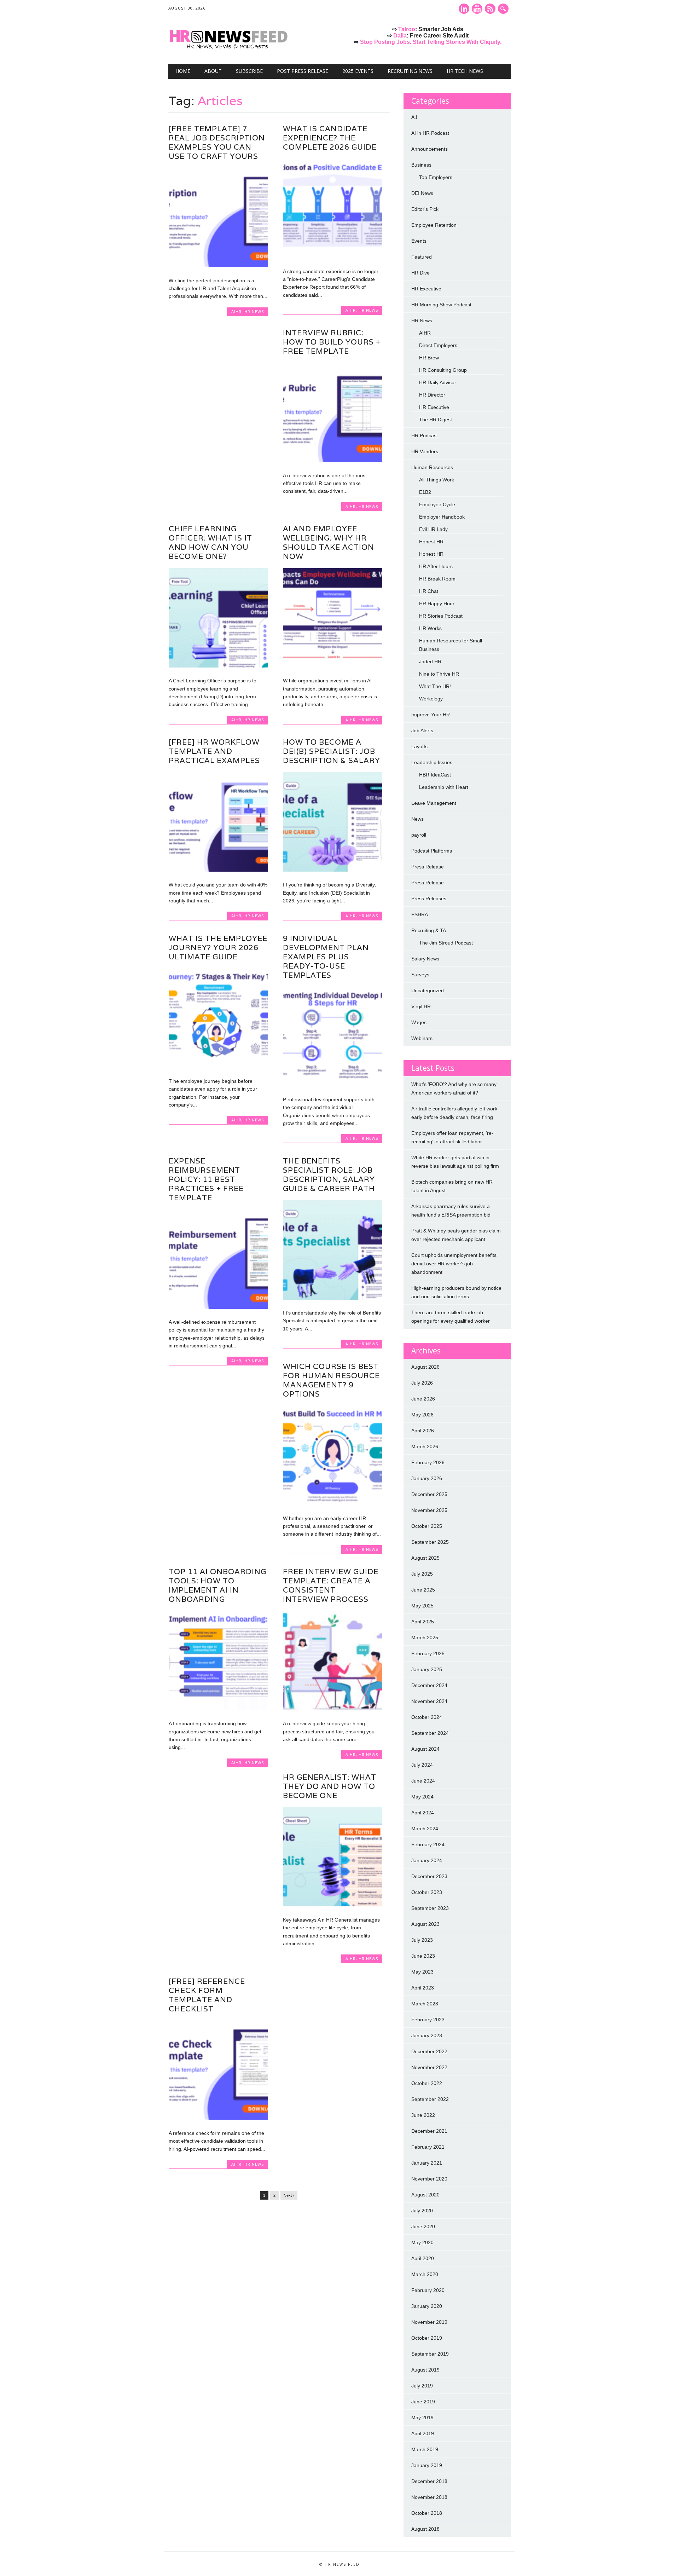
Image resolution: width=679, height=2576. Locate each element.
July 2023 (422, 1940)
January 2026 (427, 1478)
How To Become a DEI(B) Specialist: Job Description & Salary (332, 751)
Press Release (428, 867)
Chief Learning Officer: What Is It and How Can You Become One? (210, 542)
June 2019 (423, 2402)
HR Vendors (425, 451)
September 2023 (430, 1908)
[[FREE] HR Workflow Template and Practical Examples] (218, 870)
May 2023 (422, 1972)
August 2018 (425, 2529)
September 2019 (430, 2354)
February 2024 (428, 1844)
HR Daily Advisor (438, 382)
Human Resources (432, 467)
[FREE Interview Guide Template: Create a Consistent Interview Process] (333, 1709)
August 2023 (425, 1924)
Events (419, 241)
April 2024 (423, 1813)
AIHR (236, 311)
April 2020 (423, 2258)
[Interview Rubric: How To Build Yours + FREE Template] (333, 460)
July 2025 (422, 1574)
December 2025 (429, 1494)
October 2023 (427, 1892)
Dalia (400, 36)
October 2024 (427, 1717)
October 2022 (427, 2083)
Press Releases (429, 899)
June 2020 (423, 2226)
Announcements (430, 149)
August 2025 (425, 1558)
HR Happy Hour (437, 603)
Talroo (407, 29)
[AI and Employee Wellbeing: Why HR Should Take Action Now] (333, 666)
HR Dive (420, 273)
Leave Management (434, 803)
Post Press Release (303, 71)
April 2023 (423, 1988)
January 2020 (427, 2306)
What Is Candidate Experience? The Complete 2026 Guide (330, 138)
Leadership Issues (432, 762)
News (417, 819)
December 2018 (429, 2481)
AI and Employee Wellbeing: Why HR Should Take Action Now (329, 542)
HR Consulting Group (443, 370)
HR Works (430, 628)
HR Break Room (437, 579)
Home (183, 71)
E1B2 (425, 492)
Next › (289, 2195)
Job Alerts (422, 730)
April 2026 (423, 1431)
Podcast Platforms (432, 851)
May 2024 (422, 1797)
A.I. (415, 117)
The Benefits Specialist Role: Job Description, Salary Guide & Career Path (329, 1175)
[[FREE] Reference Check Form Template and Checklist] (218, 2118)
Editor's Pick (425, 209)
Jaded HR (430, 662)
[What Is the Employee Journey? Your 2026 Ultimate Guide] (218, 1066)
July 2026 (422, 1383)
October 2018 (427, 2513)
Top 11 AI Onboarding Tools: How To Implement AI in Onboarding (217, 1585)
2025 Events (358, 71)
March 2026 (425, 1446)
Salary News (425, 959)
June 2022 (423, 2115)
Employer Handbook (442, 517)
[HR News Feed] (230, 49)
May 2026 (422, 1415)
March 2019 (425, 2449)
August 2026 (425, 1367)
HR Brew (429, 358)
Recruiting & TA (429, 930)
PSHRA (420, 914)
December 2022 (429, 2051)
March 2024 (425, 1829)
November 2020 (429, 2179)
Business (421, 165)
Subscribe (249, 71)
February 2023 (428, 2020)
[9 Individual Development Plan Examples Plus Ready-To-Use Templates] (333, 1085)
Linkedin (464, 9)
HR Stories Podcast (441, 616)
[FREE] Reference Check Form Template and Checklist (207, 1995)
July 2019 (422, 2386)
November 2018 (429, 2497)
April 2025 (423, 1622)
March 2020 (425, 2274)
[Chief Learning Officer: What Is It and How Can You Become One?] (218, 666)
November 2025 (429, 1510)
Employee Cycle (437, 504)
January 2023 (427, 2035)
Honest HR (431, 542)
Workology (431, 699)
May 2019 (422, 2418)
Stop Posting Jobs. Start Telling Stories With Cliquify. (431, 42)
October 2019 (427, 2338)
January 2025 (427, 1669)
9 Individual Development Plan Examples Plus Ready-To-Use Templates (326, 957)
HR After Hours (436, 566)
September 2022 (430, 2099)
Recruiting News (410, 71)
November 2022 (429, 2067)
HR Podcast (425, 435)
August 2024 (425, 1749)
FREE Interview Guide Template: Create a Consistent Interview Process (331, 1585)
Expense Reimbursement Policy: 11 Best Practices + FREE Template (206, 1179)
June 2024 (423, 1781)
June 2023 (423, 1956)
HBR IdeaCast (435, 775)
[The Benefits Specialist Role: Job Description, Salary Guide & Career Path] (333, 1298)
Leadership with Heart (444, 787)
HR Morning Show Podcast (441, 305)
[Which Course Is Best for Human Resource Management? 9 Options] (333, 1503)
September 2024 (430, 1733)
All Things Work (437, 480)
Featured (422, 257)
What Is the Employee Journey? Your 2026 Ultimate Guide (218, 948)
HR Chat (429, 591)
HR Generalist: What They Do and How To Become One (330, 1786)
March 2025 (425, 1638)
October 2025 (427, 1526)
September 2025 (430, 1542)
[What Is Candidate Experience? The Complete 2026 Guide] (333, 256)
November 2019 (429, 2322)
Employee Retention (434, 225)
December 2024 (429, 1685)
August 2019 (425, 2370)
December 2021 (429, 2131)
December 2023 (429, 1876)
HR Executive (426, 289)
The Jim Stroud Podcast (446, 943)
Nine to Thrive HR (439, 674)
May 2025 (422, 1606)
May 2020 (422, 2242)
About (213, 71)
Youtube (477, 9)
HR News (254, 311)
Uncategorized (428, 990)
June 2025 (423, 1590)
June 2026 (423, 1399)
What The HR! (435, 686)
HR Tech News (465, 71)
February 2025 (428, 1653)
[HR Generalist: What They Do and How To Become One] (333, 1905)
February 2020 (428, 2290)
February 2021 (428, 2147)
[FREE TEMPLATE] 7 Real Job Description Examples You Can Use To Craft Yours (217, 142)
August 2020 (425, 2195)
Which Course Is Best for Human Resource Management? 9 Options (331, 1380)
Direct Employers (438, 345)
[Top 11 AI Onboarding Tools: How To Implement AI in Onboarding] (218, 1709)
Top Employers (436, 177)
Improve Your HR (431, 715)
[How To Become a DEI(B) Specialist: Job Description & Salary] (333, 870)
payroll (419, 835)
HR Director (432, 395)
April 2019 (423, 2433)
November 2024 (429, 1701)
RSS (490, 9)
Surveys (420, 975)
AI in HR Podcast (430, 133)
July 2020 (422, 2211)
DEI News (422, 193)
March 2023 (425, 2004)
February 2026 (428, 1462)
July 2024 (422, 1765)
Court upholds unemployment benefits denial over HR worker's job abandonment (454, 1264)
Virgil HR (421, 1006)
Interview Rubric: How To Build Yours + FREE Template (332, 342)
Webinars (422, 1038)
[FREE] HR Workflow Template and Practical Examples (214, 751)
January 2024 (427, 1860)
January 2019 (427, 2465)
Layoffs (419, 746)
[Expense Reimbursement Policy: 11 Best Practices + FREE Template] (218, 1307)
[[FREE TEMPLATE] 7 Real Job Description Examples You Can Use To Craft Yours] (218, 265)
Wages (419, 1022)
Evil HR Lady (433, 529)
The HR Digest (436, 420)
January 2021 (427, 2163)
